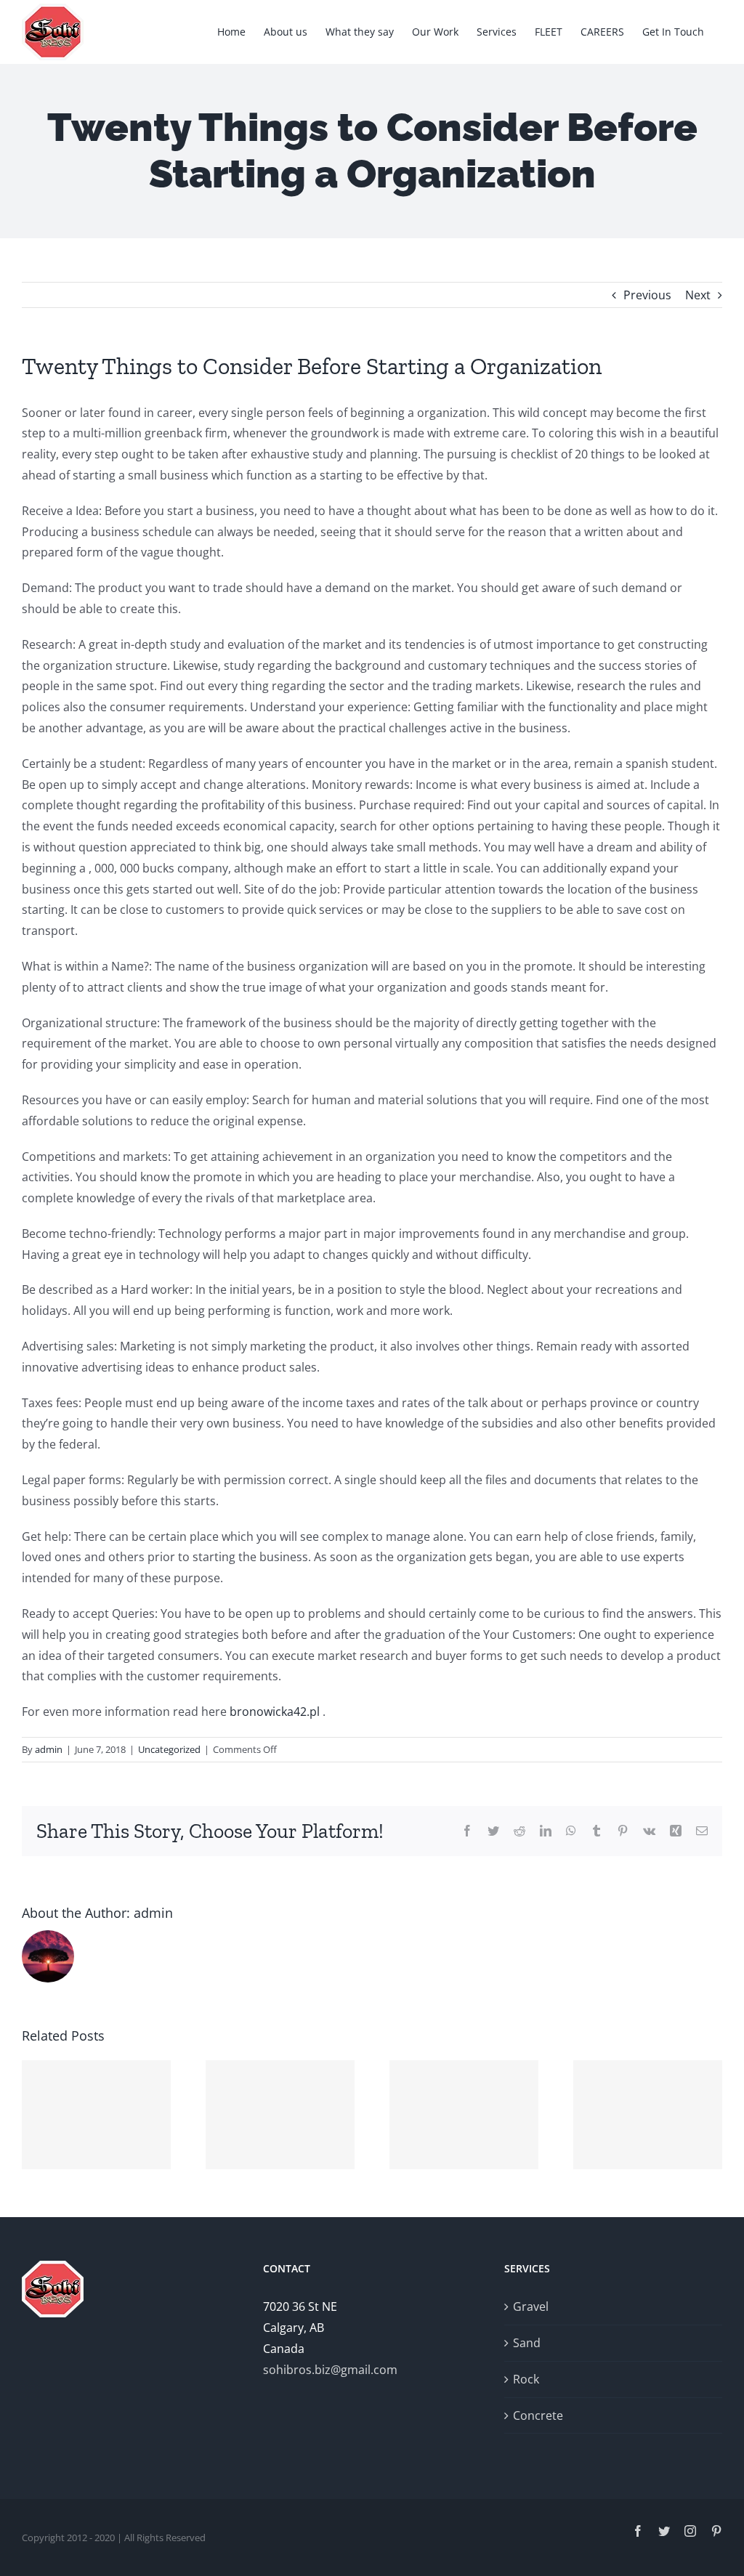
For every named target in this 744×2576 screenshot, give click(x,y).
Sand (527, 2343)
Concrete (538, 2415)
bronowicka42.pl (275, 1712)
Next (698, 295)
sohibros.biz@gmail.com (330, 2370)
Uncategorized (169, 1749)
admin (49, 1749)
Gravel (531, 2306)
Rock (526, 2379)
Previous (647, 295)
